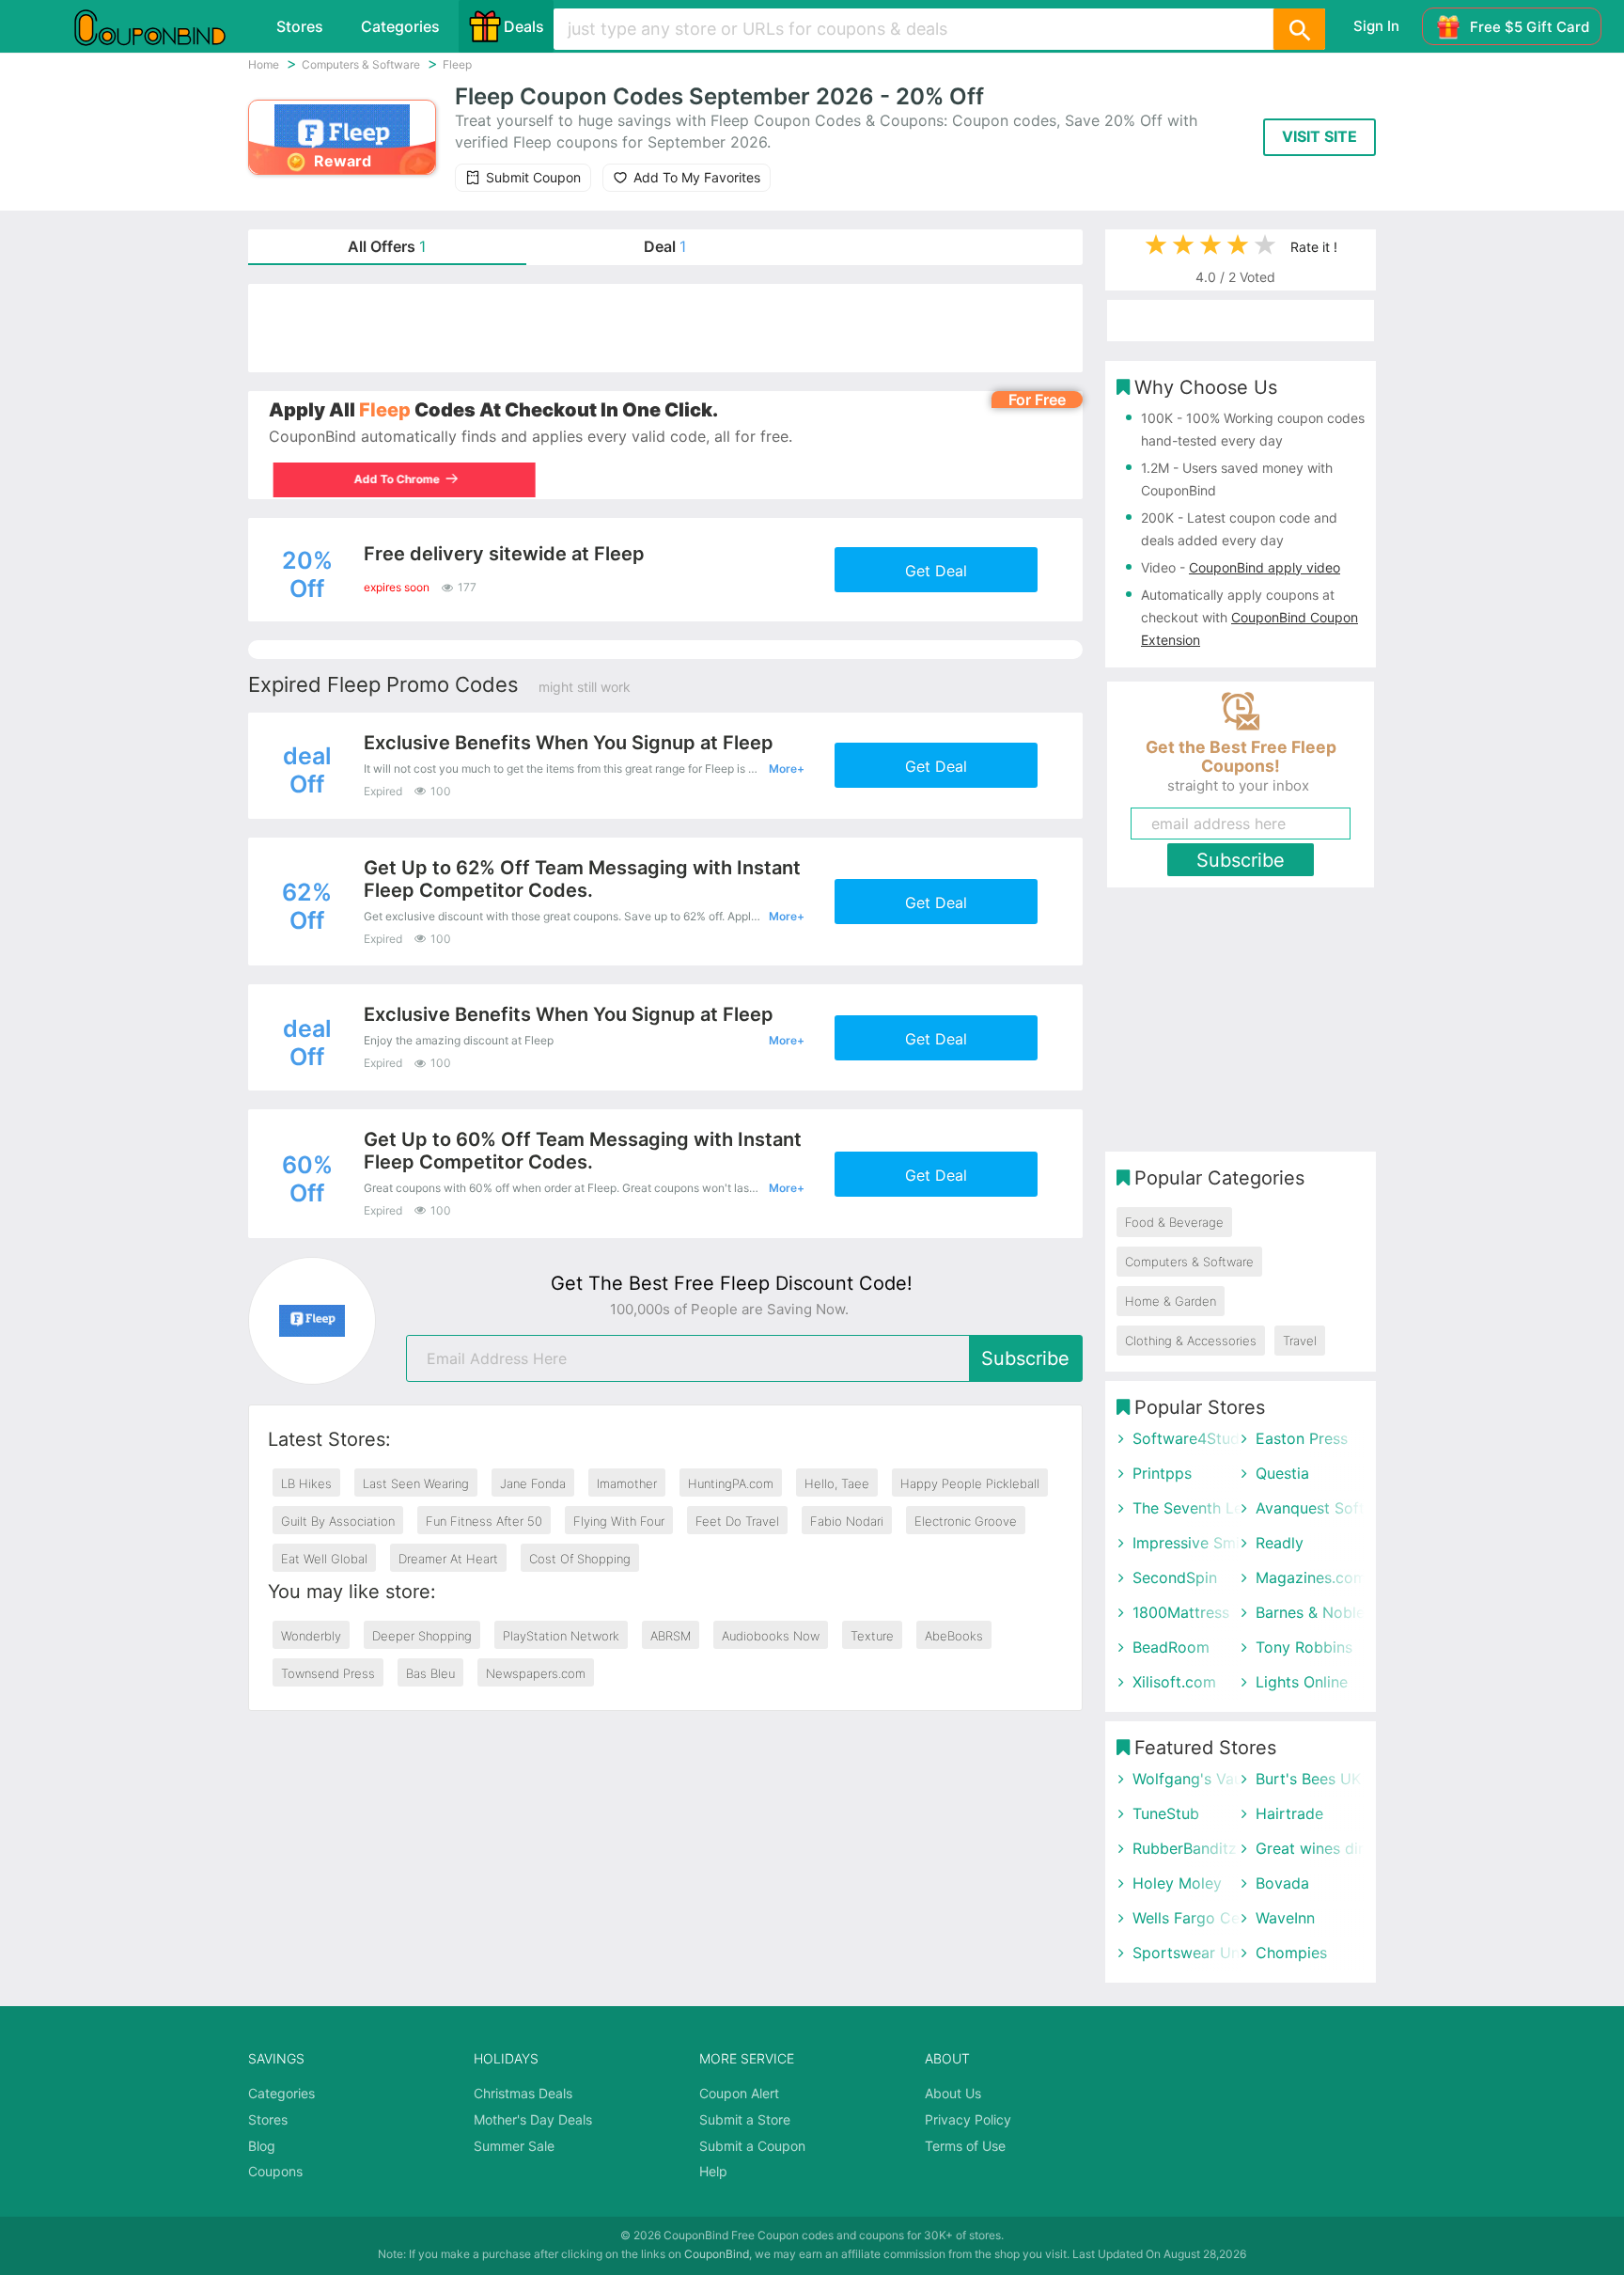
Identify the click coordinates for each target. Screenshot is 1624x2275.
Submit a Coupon (752, 2146)
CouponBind (717, 2254)
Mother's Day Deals (533, 2119)
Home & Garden (1171, 1301)
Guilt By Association (338, 1521)
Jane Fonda (533, 1483)
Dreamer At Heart (448, 1559)
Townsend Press (328, 1673)
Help (713, 2171)
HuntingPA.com (731, 1483)
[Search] (1299, 29)
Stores (300, 26)
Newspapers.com (536, 1673)
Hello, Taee (837, 1483)
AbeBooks (954, 1636)
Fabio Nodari (847, 1521)
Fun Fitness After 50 (484, 1521)
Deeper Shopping (422, 1636)
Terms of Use (965, 2146)
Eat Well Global (324, 1559)
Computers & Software (1189, 1262)
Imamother (627, 1483)
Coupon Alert (739, 2093)
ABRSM (671, 1636)
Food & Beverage (1174, 1222)
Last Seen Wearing (416, 1483)
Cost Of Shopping (580, 1559)
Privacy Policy (968, 2119)
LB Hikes (306, 1483)
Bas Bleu (430, 1673)
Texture (872, 1636)
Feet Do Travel (737, 1521)
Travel (1300, 1341)
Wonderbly (311, 1636)
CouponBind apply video (1265, 567)
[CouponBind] (164, 26)
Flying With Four (619, 1521)
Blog (262, 2146)
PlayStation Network (561, 1636)
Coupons (275, 2171)
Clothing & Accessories (1191, 1341)
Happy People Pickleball (970, 1483)
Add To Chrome (392, 479)
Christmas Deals (523, 2093)
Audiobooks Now (771, 1636)
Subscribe (1025, 1358)
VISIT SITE (1319, 136)
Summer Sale (514, 2146)
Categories (400, 26)
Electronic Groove (966, 1521)
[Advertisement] (665, 328)
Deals (524, 26)
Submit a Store (745, 2119)
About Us (953, 2093)
